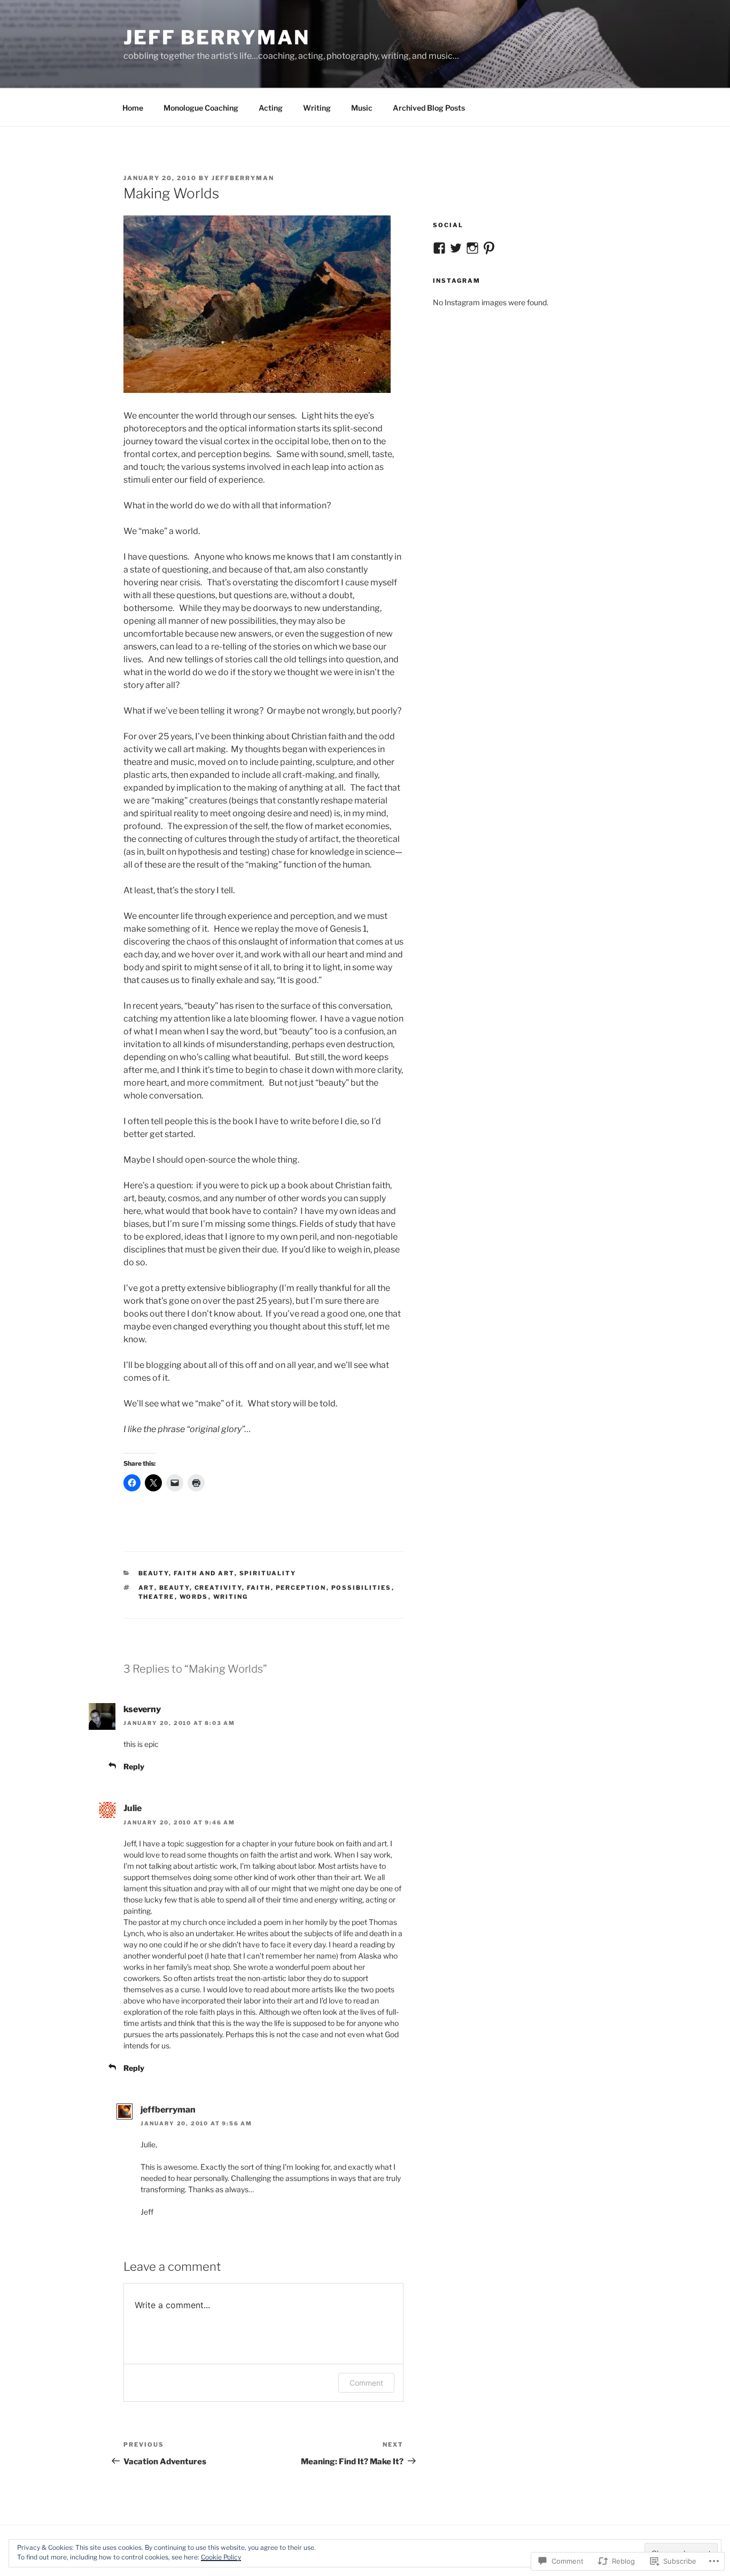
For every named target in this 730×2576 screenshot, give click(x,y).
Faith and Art (204, 1573)
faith (259, 1588)
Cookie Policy (221, 2557)
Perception (301, 1588)
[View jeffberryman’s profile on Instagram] (472, 248)
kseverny (142, 1709)
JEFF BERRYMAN (216, 37)
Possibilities (362, 1588)
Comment (366, 2383)
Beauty (154, 1573)
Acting (271, 108)
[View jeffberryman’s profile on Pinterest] (489, 248)
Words (194, 1597)
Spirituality (268, 1573)
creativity (218, 1588)
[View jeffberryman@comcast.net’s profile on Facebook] (439, 248)
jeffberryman (243, 178)
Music (362, 108)
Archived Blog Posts (429, 108)
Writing (317, 108)
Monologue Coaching (201, 108)
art (146, 1588)
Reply (134, 1766)
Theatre (157, 1597)
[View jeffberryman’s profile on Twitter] (456, 248)
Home (133, 108)
